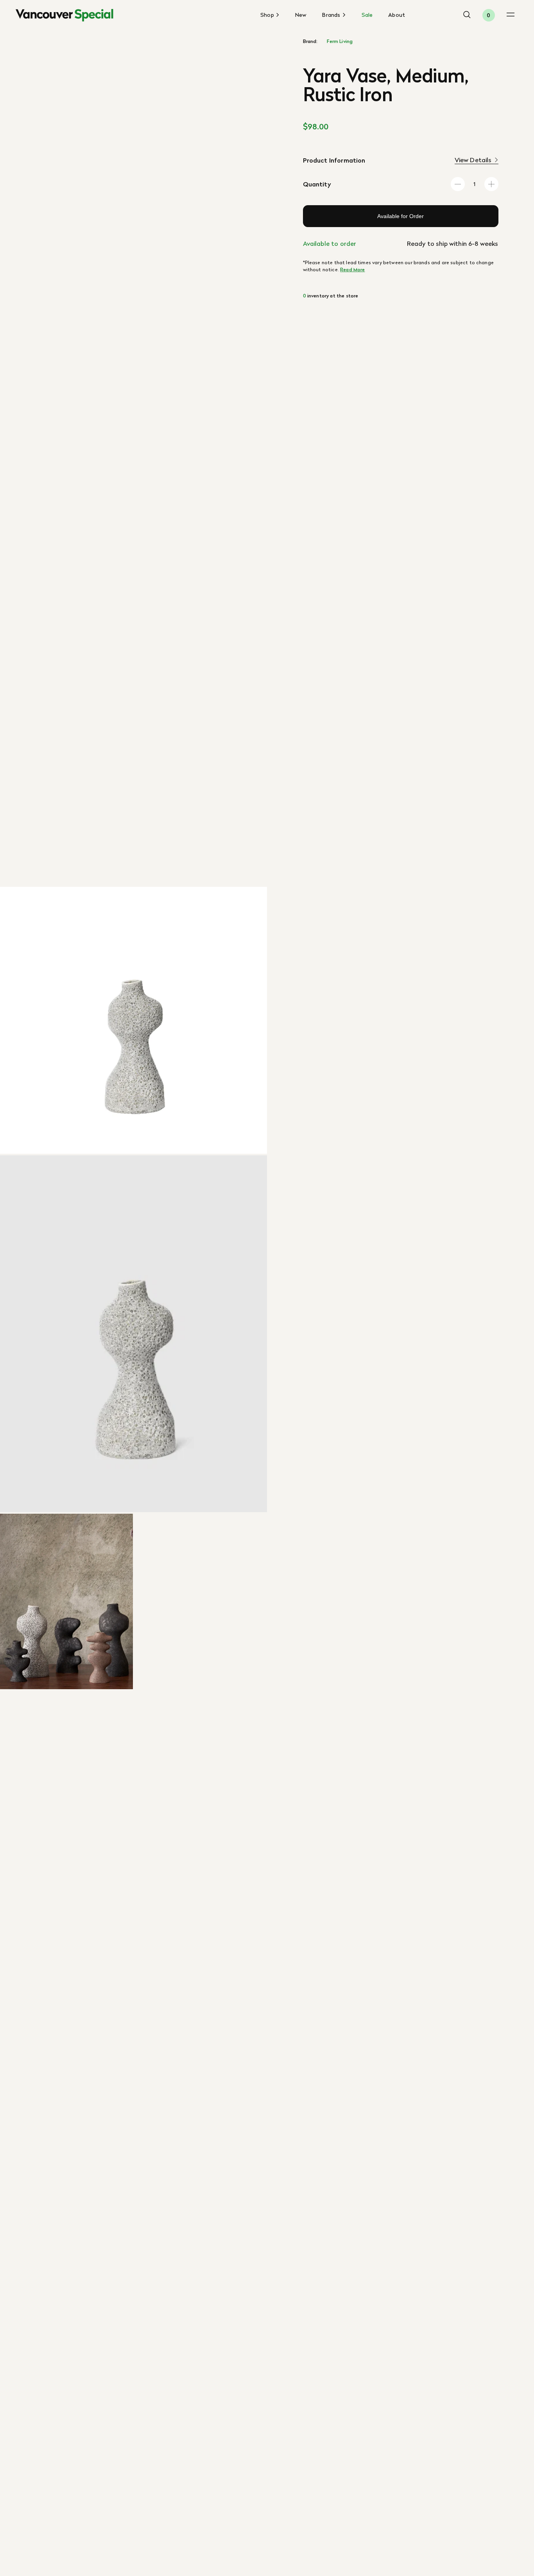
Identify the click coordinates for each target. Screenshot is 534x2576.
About (397, 15)
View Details (473, 160)
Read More (352, 269)
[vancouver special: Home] (65, 15)
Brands (332, 15)
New (301, 15)
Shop (268, 15)
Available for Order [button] (400, 216)
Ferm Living (340, 41)
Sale (367, 15)
